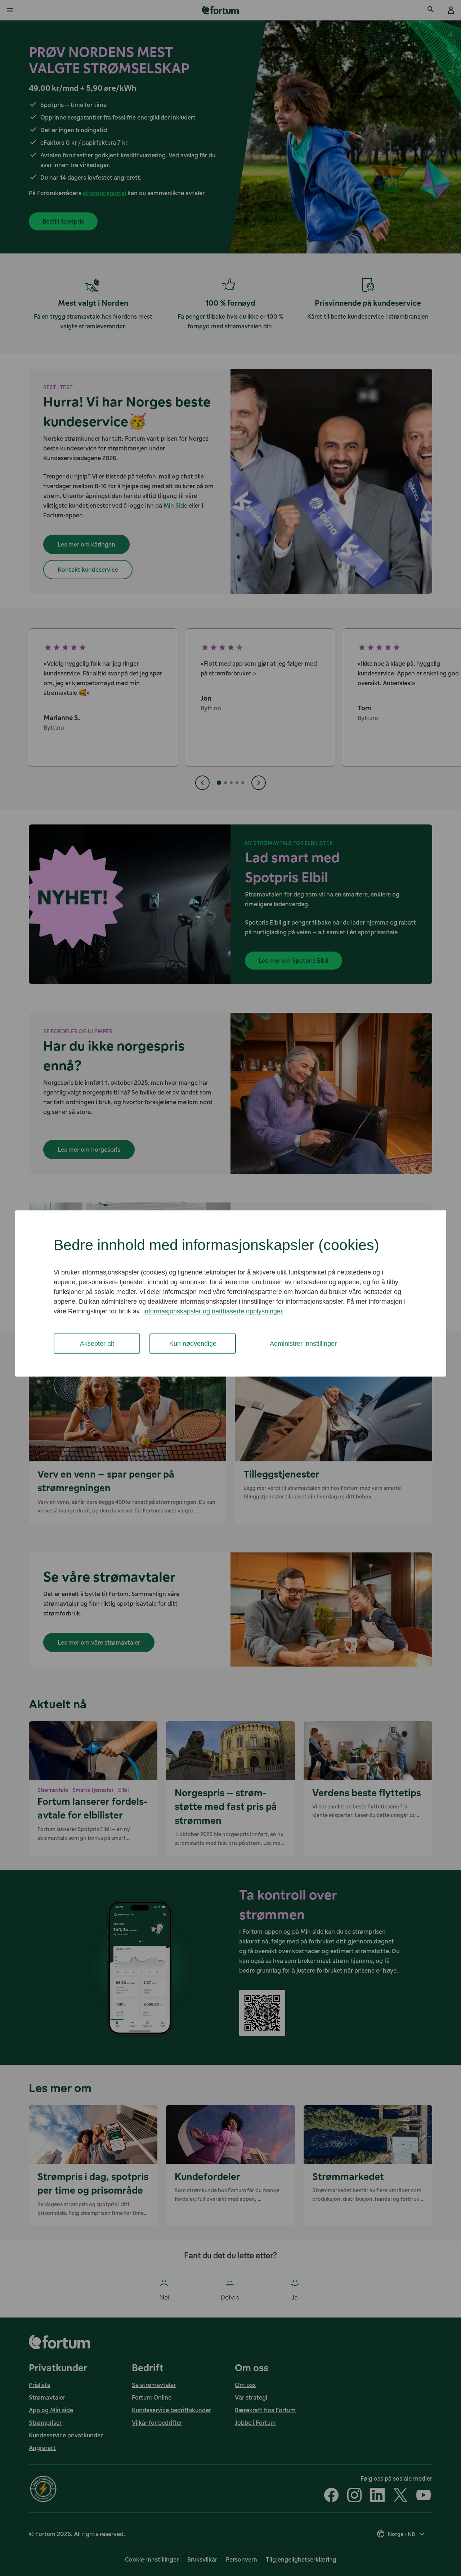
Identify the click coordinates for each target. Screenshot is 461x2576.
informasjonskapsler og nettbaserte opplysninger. (214, 1311)
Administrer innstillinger (303, 1343)
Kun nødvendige (193, 1343)
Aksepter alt (97, 1343)
